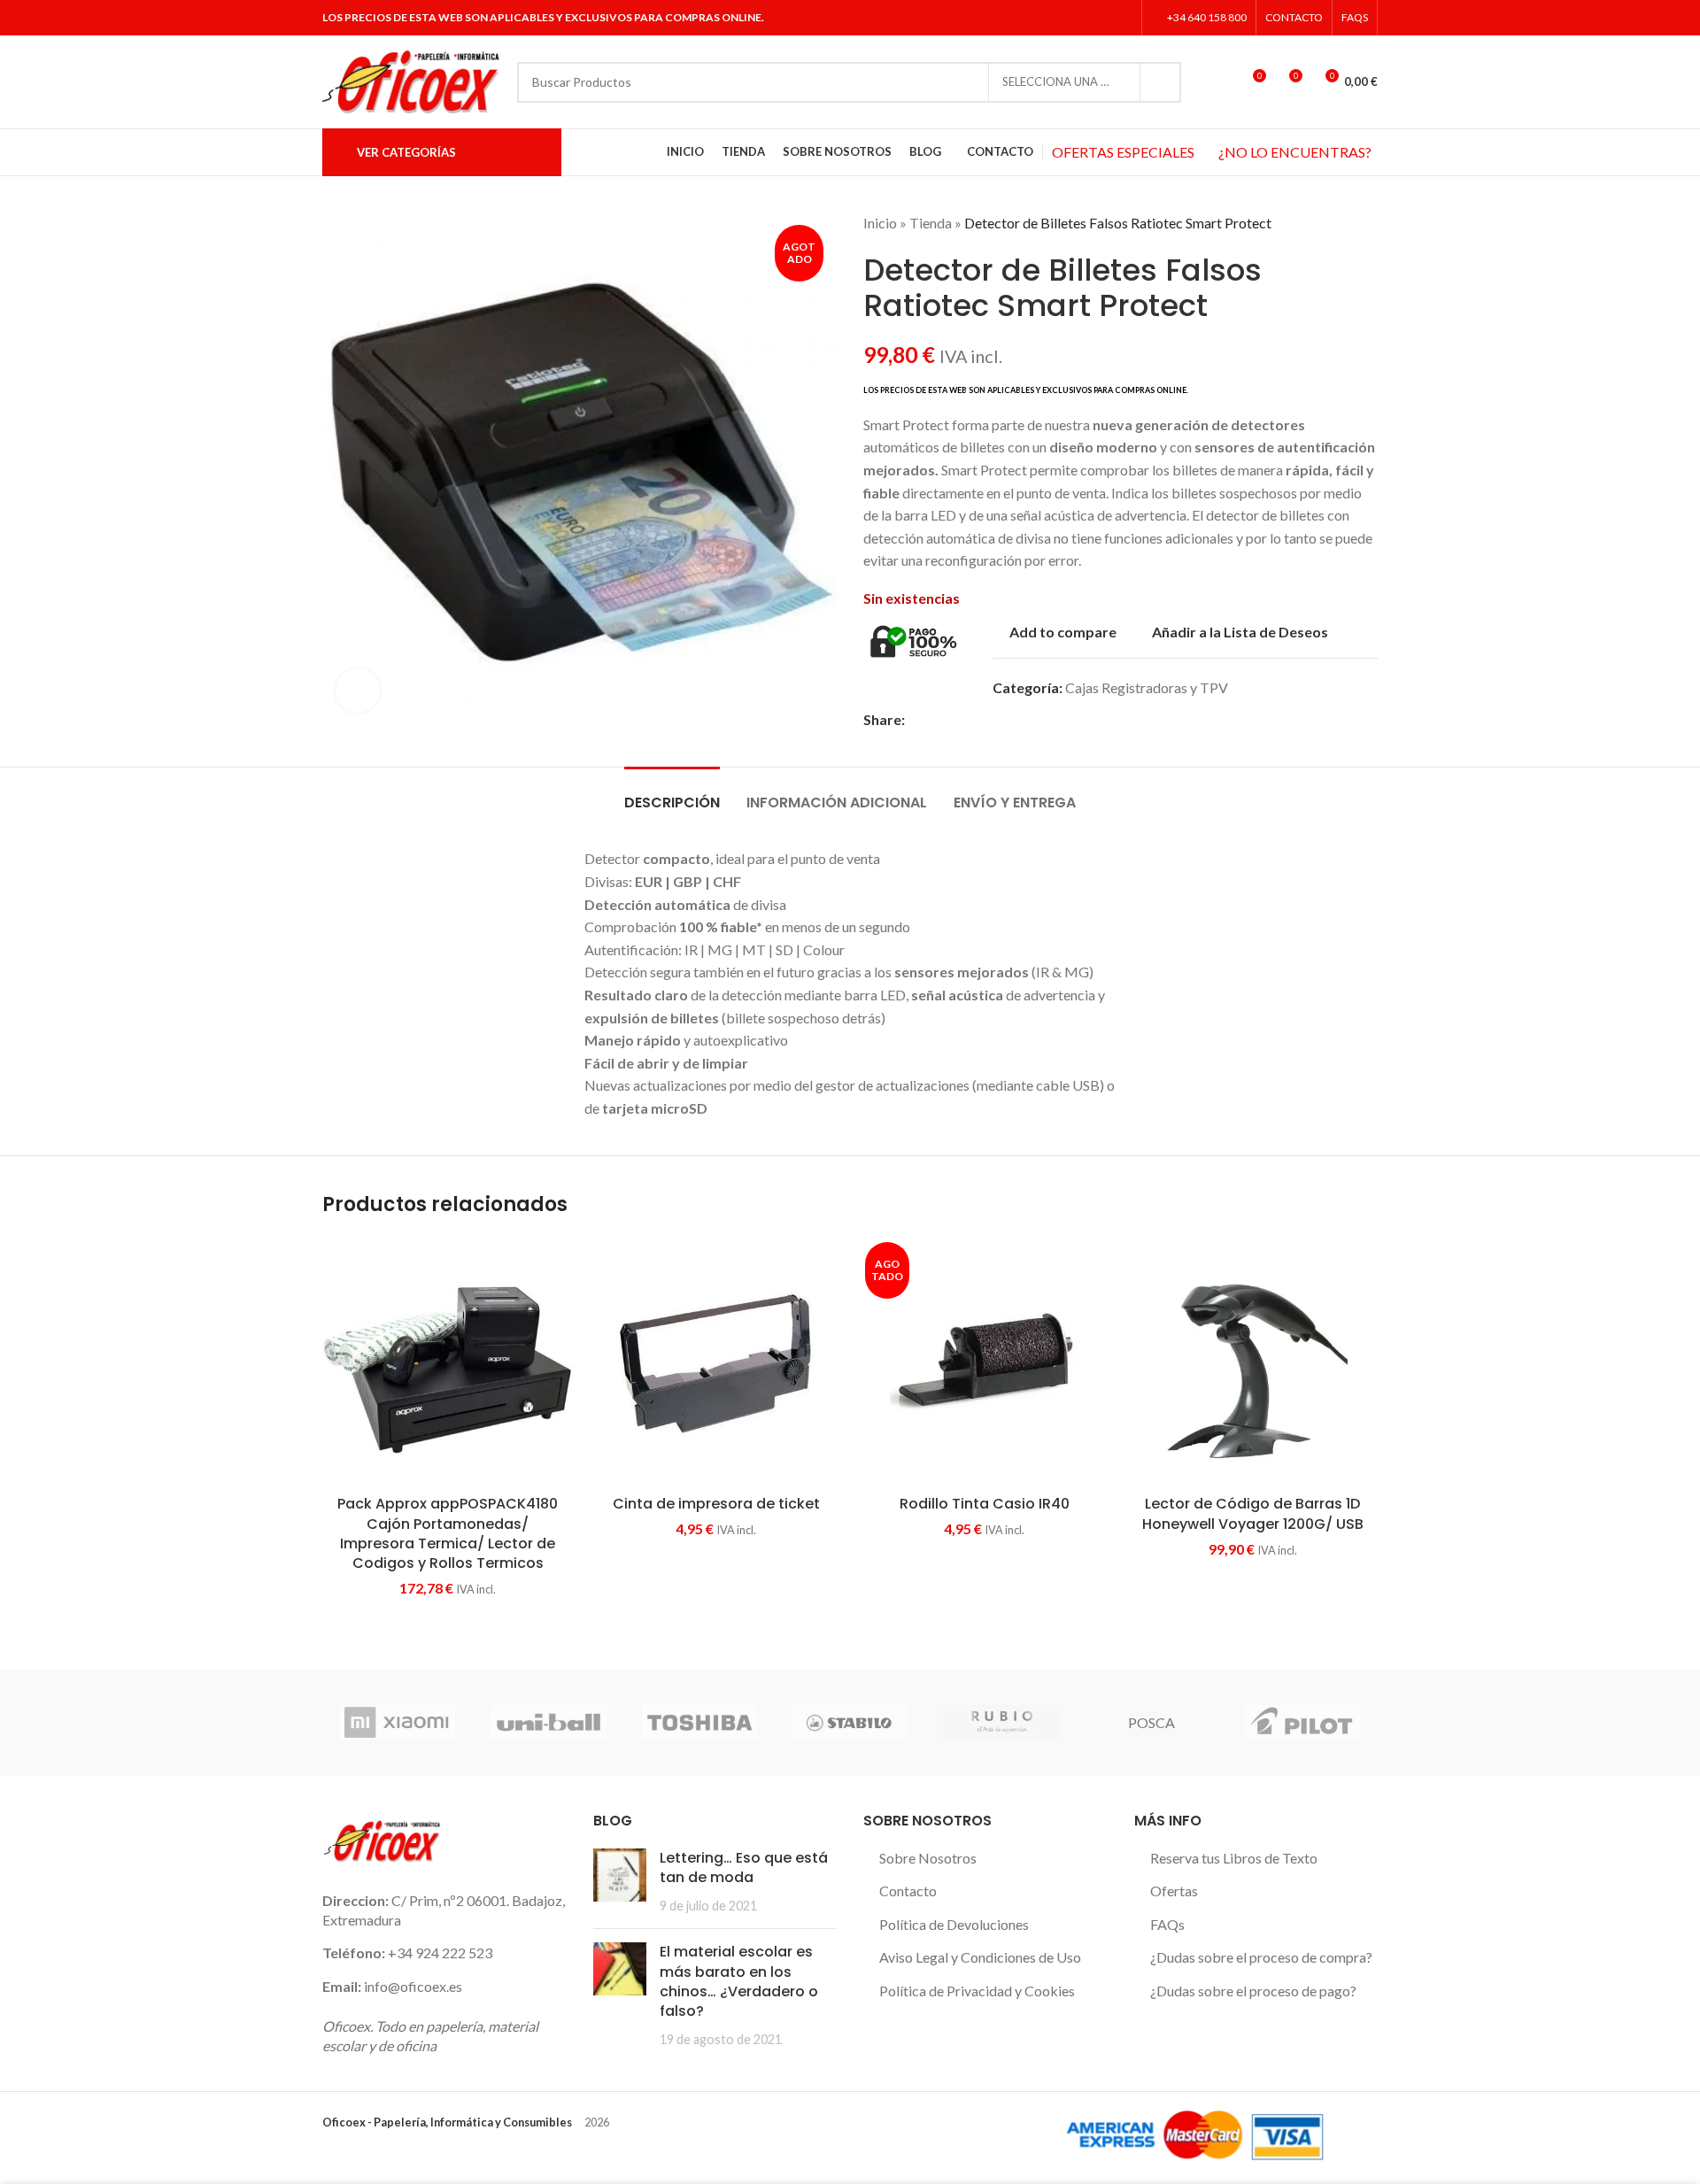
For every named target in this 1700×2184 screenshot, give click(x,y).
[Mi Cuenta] (1219, 82)
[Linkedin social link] (1121, 18)
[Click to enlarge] (358, 691)
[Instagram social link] (1098, 18)
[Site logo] (411, 80)
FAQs (1167, 1924)
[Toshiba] (699, 1723)
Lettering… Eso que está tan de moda (744, 1868)
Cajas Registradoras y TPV (1147, 687)
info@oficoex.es (413, 1986)
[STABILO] (850, 1723)
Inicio (880, 223)
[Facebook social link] (1054, 18)
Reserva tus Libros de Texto (1234, 1858)
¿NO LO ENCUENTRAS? (1295, 152)
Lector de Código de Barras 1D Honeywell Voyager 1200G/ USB (1253, 1513)
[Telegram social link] (1037, 719)
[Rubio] (1001, 1723)
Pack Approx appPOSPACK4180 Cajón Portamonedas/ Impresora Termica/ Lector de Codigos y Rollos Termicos (448, 1533)
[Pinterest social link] (976, 719)
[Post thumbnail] (620, 1882)
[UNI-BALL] (548, 1723)
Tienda (931, 223)
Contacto (908, 1891)
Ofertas (1174, 1891)
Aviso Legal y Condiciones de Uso (980, 1957)
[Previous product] (1333, 223)
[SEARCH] (1161, 82)
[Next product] (1369, 223)
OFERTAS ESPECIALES (1123, 152)
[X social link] (1076, 18)
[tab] (672, 794)
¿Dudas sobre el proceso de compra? (1261, 1957)
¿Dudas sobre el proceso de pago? (1253, 1991)
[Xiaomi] (398, 1723)
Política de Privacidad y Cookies (977, 1991)
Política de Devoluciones (954, 1924)
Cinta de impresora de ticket (716, 1504)
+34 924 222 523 (440, 1952)
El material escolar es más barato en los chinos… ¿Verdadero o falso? (739, 1981)
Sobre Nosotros (928, 1858)
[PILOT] (1302, 1723)
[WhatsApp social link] (1017, 719)
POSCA (1151, 1722)
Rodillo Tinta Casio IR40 (985, 1504)
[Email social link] (956, 719)
